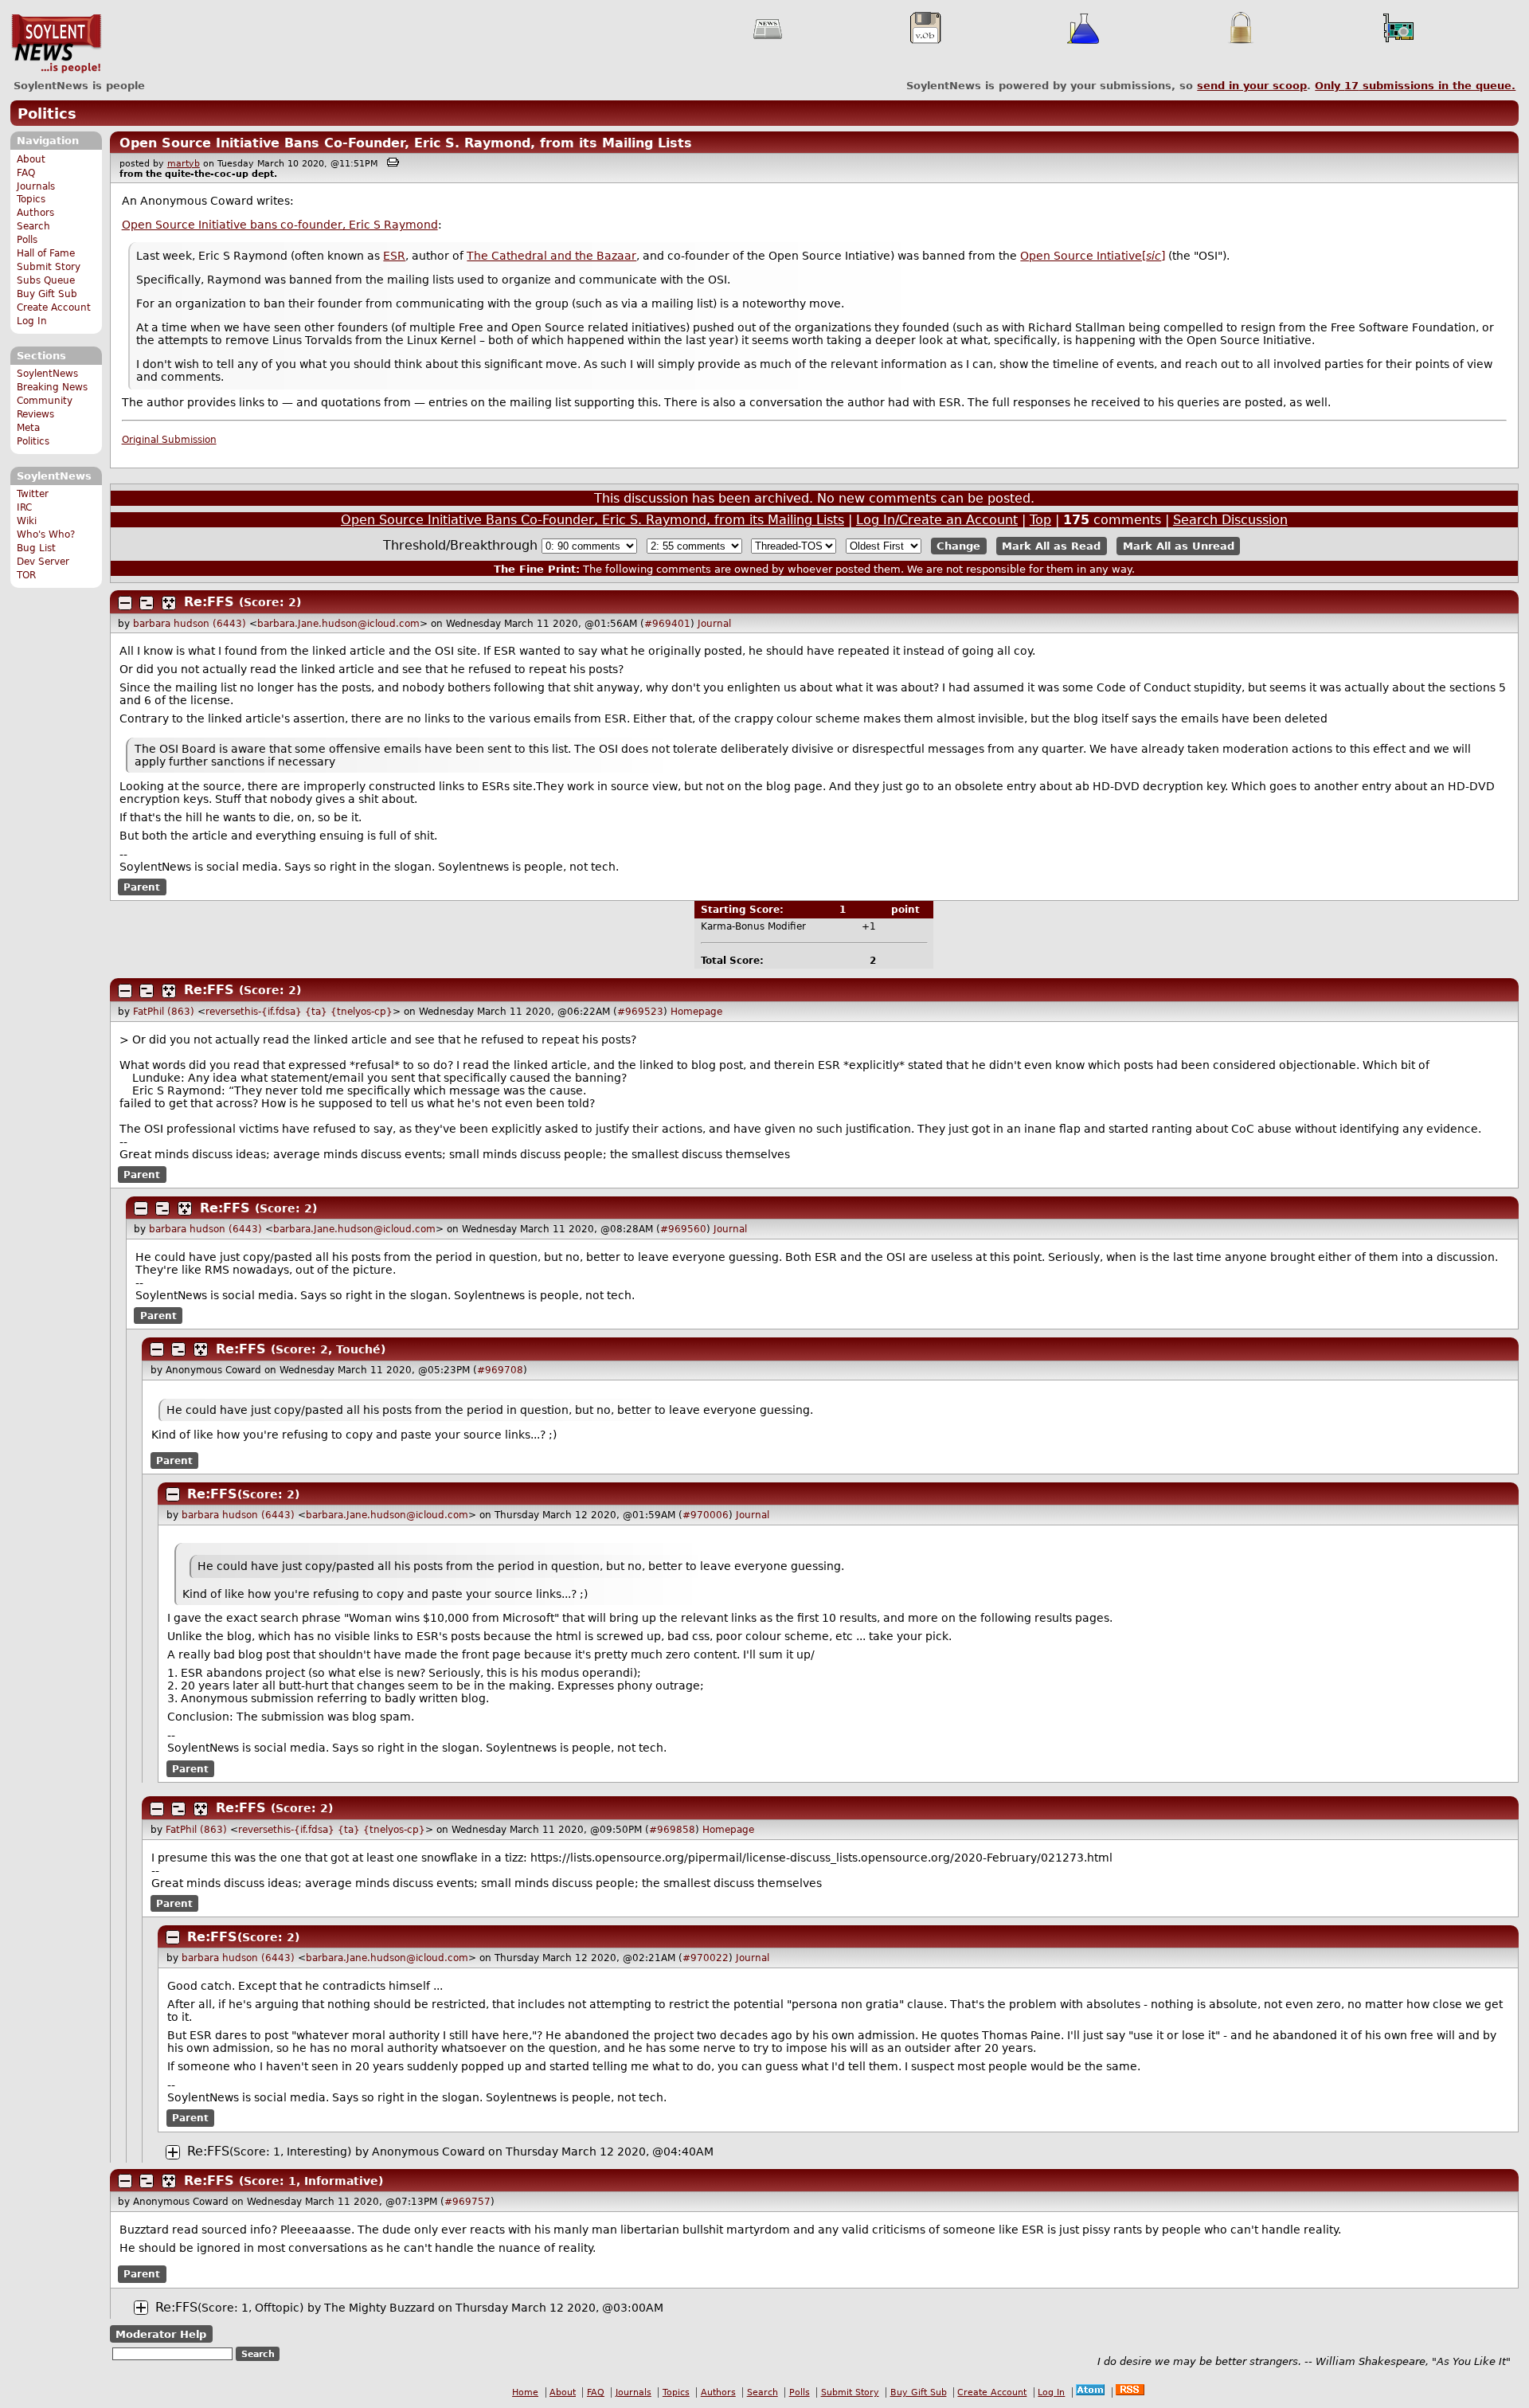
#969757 (467, 2202)
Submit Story (49, 267)
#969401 (667, 624)
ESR (394, 256)
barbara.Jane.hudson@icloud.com (338, 624)
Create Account (54, 307)
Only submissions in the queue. (1415, 86)
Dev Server (43, 562)
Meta (28, 428)
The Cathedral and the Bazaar (551, 256)
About (31, 159)
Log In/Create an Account (937, 520)
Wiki (27, 521)
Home (525, 2392)
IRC (24, 507)
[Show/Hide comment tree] (147, 603)
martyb (184, 164)
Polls (27, 240)
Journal (714, 624)
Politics (47, 114)
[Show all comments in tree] (169, 603)
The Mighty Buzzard (379, 2308)
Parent (142, 887)
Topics (31, 199)
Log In (32, 321)
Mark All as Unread (1179, 546)
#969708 (500, 1370)
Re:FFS (209, 602)
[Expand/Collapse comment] (125, 603)
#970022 (706, 1958)
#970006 (706, 1515)
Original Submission (169, 440)
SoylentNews (56, 44)
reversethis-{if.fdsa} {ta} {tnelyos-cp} (299, 1012)
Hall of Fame (46, 253)
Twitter (33, 494)
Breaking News (52, 387)
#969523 (640, 1012)
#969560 (683, 1229)
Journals (36, 186)
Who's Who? (46, 534)
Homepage (696, 1012)
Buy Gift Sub (47, 294)
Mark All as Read (1051, 546)
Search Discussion (1230, 520)
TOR (26, 575)
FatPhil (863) (164, 1012)
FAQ (26, 173)
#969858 (672, 1830)
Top (1040, 520)
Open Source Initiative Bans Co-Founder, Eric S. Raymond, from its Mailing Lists (406, 143)
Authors (35, 213)
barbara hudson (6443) (190, 624)
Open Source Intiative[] (1093, 256)
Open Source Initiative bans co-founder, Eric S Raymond (280, 225)
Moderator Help (161, 2334)
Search (33, 226)
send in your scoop (1252, 86)
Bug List (36, 548)
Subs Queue (46, 280)
